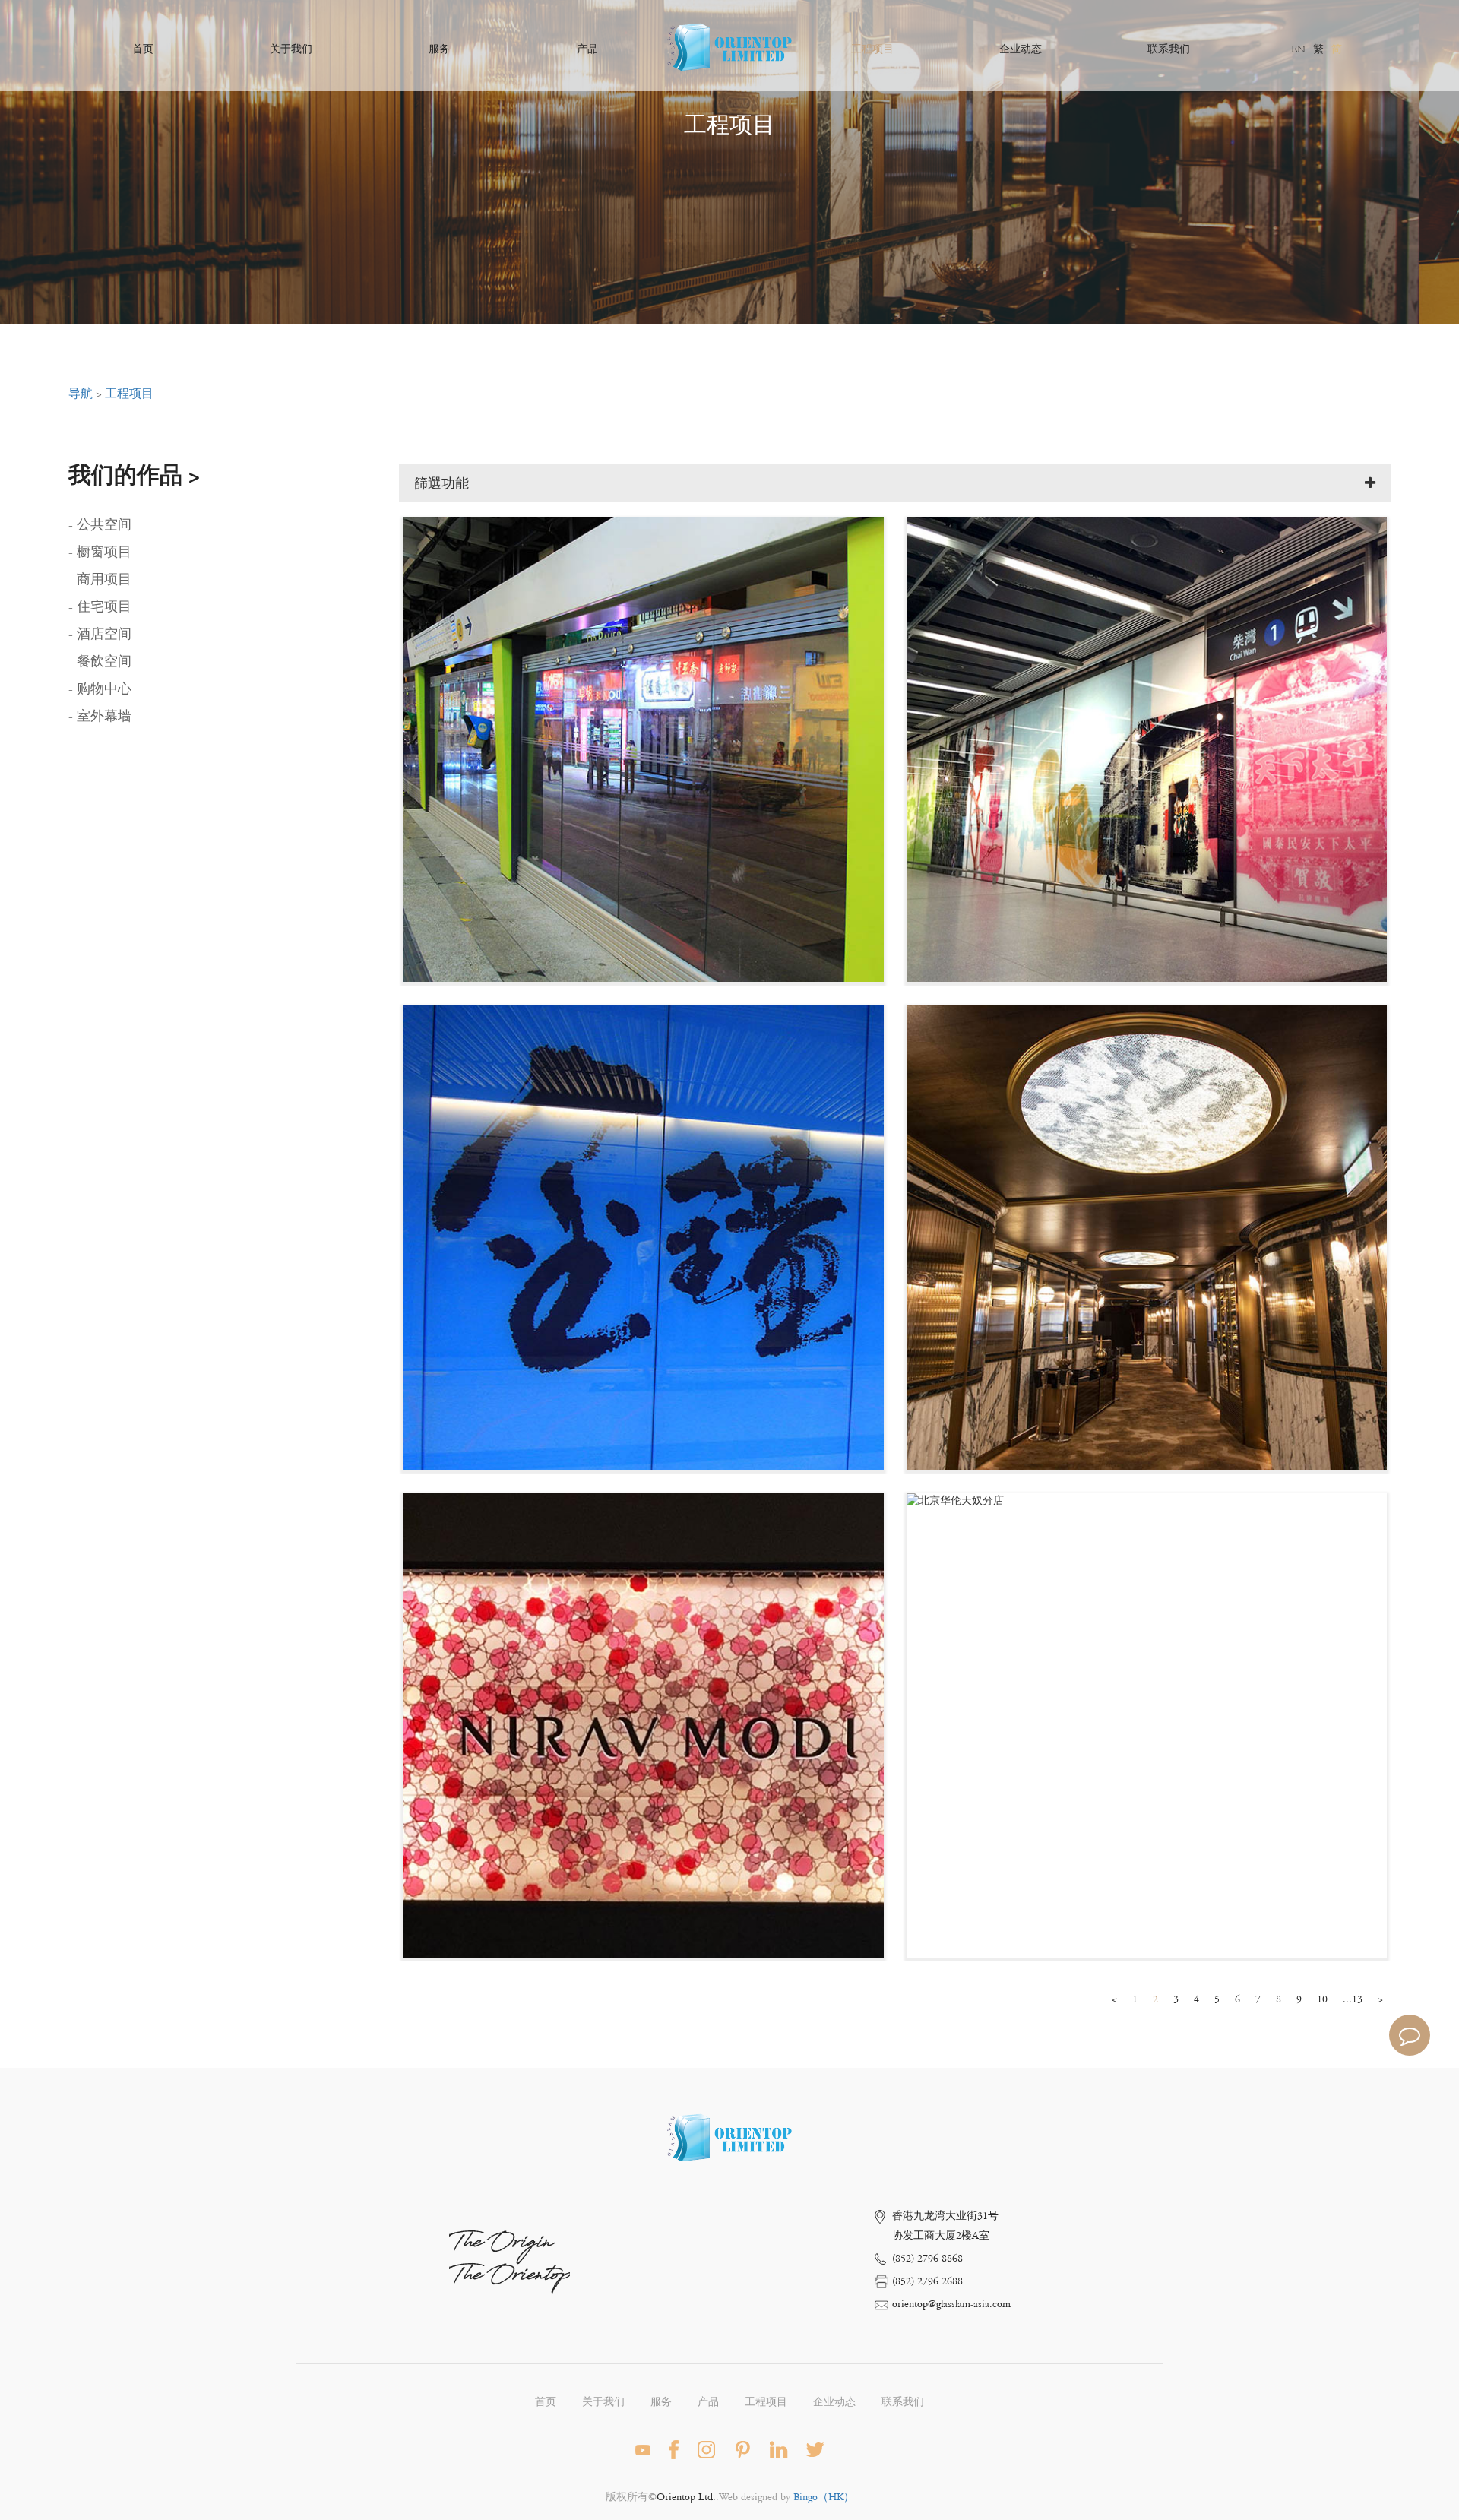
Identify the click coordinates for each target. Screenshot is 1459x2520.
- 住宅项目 (100, 607)
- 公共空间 (100, 525)
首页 (143, 49)
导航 (81, 394)
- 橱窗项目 (100, 552)
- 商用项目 (100, 580)
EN (1298, 49)
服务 (439, 49)
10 (1322, 1999)
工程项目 (872, 49)
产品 (587, 49)
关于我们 (291, 49)
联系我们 (1169, 49)
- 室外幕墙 (100, 717)
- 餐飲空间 (100, 662)
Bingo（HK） (824, 2497)
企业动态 (1021, 49)
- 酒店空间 (100, 635)
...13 (1353, 1999)
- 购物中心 (100, 689)
